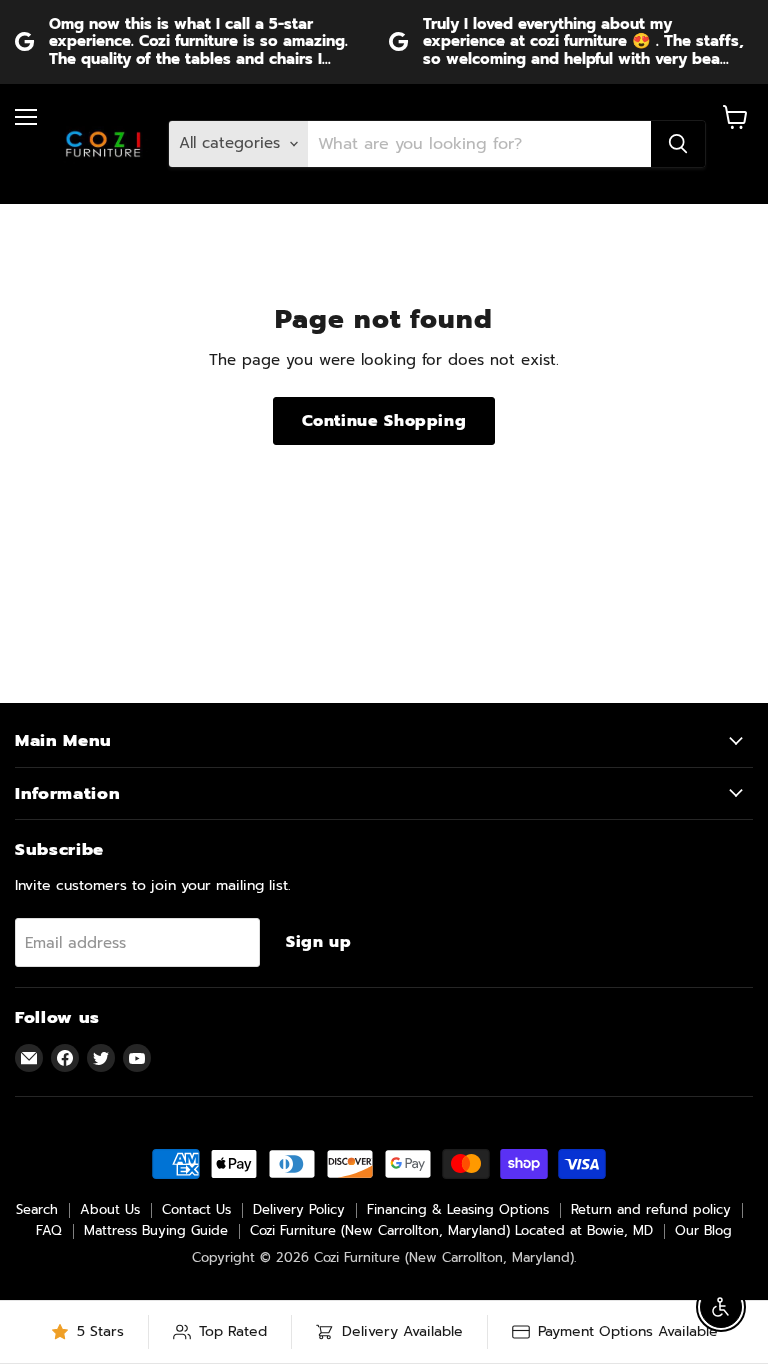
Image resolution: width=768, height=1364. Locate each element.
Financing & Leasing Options (458, 1209)
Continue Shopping (384, 421)
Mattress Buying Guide (156, 1230)
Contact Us (196, 1209)
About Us (110, 1209)
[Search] (678, 144)
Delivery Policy (299, 1209)
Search (37, 1209)
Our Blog (703, 1230)
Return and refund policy (651, 1209)
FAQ (49, 1230)
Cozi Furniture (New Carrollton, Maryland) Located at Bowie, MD (451, 1230)
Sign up (318, 942)
